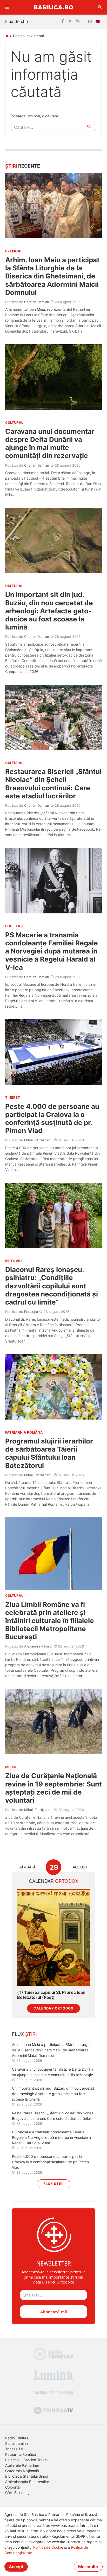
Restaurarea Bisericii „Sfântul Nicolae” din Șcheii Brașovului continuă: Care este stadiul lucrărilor (53, 784)
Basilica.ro (53, 7)
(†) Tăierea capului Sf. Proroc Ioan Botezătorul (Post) (51, 1995)
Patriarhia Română (21, 2454)
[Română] (91, 22)
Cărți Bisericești (18, 2493)
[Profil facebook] (63, 22)
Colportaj (13, 2487)
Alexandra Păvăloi (38, 1646)
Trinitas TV (14, 2449)
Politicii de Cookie (48, 2547)
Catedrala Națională (22, 2471)
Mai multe (88, 2567)
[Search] (100, 7)
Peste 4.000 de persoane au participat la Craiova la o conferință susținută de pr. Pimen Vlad (52, 1119)
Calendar (54, 1881)
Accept (16, 2567)
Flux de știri (17, 21)
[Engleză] (99, 22)
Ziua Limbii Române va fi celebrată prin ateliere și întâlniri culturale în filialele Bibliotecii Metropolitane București (50, 1621)
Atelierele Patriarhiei (22, 2465)
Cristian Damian (37, 302)
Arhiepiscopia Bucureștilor (27, 2482)
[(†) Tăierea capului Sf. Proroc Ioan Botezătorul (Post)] (53, 1937)
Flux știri (54, 2184)
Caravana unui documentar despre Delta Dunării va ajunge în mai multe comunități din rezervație (50, 444)
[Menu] (7, 7)
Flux (24, 2034)
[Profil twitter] (70, 22)
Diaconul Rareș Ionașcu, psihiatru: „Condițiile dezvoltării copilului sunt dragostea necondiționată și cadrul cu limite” (52, 1286)
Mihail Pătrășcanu (38, 1140)
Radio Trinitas (17, 2438)
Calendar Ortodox (53, 2008)
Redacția (31, 1312)
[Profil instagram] (78, 22)
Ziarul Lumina (16, 2443)
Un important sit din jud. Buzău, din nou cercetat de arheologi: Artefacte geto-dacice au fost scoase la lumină (49, 611)
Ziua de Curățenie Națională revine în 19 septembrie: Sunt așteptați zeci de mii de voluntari (53, 1788)
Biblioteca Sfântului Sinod (27, 2476)
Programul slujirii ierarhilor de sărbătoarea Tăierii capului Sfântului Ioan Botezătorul (49, 1453)
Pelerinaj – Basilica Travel (26, 2460)
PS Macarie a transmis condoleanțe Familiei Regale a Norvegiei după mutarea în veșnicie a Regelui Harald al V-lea (52, 951)
